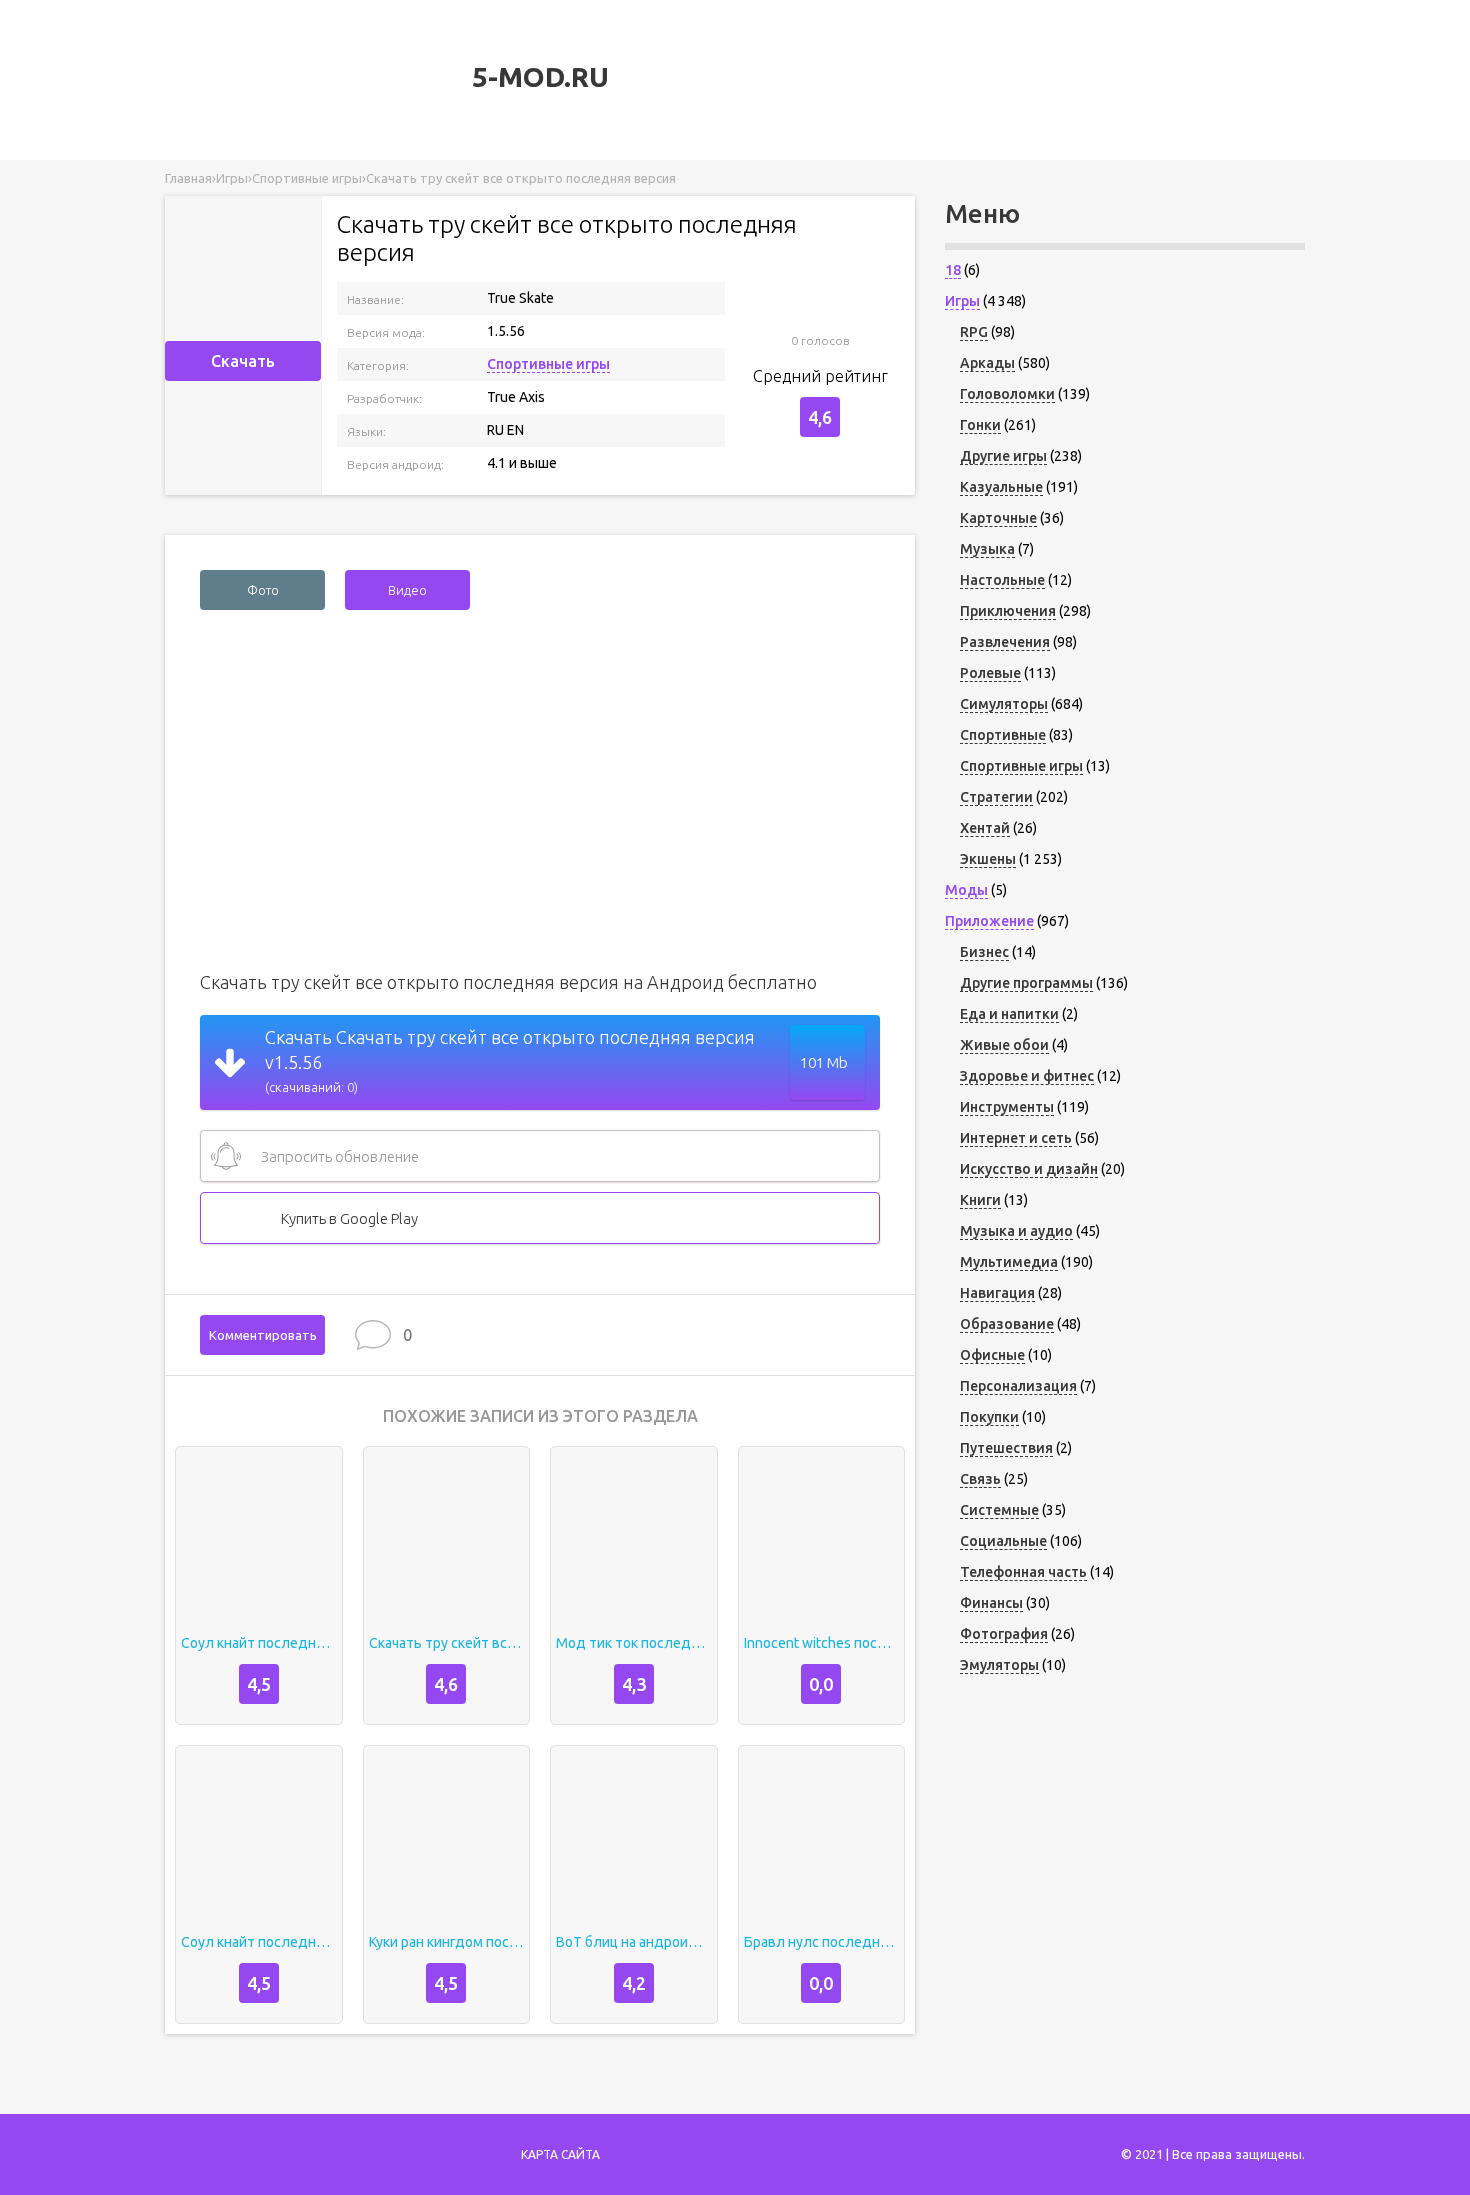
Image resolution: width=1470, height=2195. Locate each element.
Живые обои (1004, 1045)
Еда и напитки (1009, 1014)
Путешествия (1006, 1448)
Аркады (987, 363)
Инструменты (1007, 1107)
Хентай (985, 828)
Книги (980, 1200)
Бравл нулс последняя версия (822, 1942)
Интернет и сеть (1016, 1138)
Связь (980, 1479)
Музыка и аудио (1016, 1231)
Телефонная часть (1023, 1572)
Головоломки (1007, 394)
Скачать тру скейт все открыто (447, 1643)
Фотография (1004, 1634)
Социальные (1003, 1541)
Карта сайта (560, 2154)
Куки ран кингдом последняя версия (447, 1942)
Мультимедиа (1009, 1262)
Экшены (988, 859)
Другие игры (1003, 456)
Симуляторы (1004, 704)
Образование (1007, 1324)
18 (953, 270)
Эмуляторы (999, 1665)
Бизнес (984, 952)
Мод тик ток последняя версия (634, 1643)
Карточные (998, 518)
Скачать (243, 361)
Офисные (992, 1355)
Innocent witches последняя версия (822, 1643)
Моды (966, 890)
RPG (974, 332)
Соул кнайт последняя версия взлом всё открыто (259, 1643)
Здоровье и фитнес (1027, 1076)
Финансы (991, 1603)
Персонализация (1018, 1386)
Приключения (1008, 611)
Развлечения (1005, 642)
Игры (962, 301)
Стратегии (996, 797)
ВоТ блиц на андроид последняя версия (634, 1942)
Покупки (989, 1417)
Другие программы (1026, 983)
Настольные (1002, 580)
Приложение (989, 921)
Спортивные (1003, 735)
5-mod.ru (537, 76)
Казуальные (1001, 487)
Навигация (997, 1293)
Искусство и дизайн (1029, 1169)
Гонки (980, 425)
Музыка (987, 549)
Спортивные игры (548, 364)
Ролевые (990, 673)
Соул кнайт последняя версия (259, 1942)
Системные (999, 1510)
